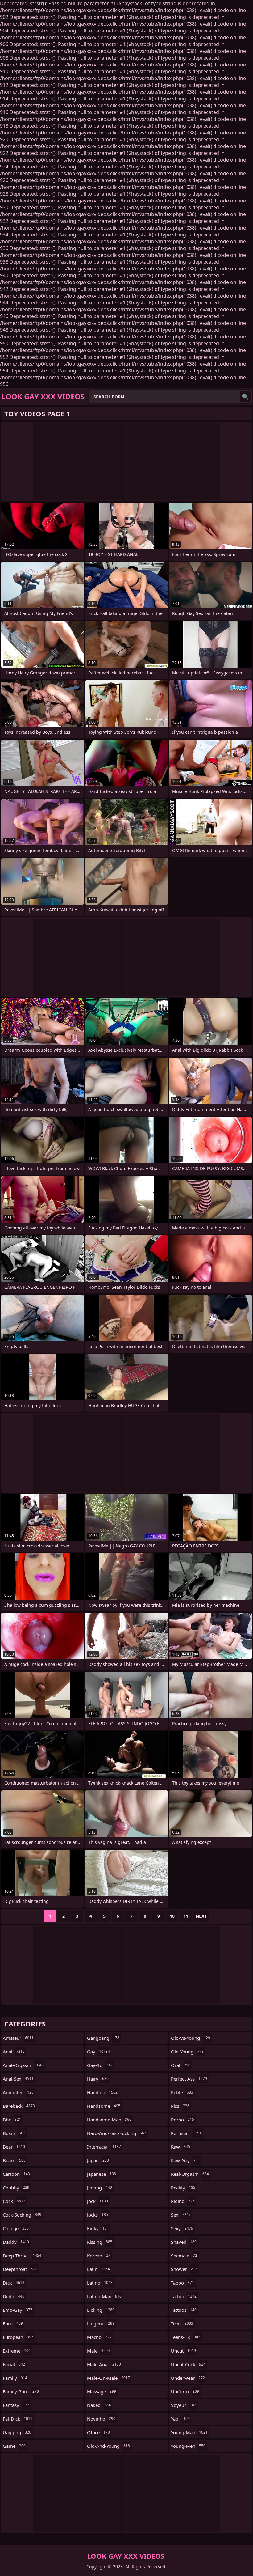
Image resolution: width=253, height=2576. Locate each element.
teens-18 (186, 2337)
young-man (189, 2432)
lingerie (101, 2323)
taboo (182, 2283)
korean (99, 2256)
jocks (97, 2215)
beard (14, 2160)
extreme (17, 2351)
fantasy (16, 2405)
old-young (187, 2052)
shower (184, 2269)
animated (18, 2092)
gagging (17, 2432)
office (98, 2432)
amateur (18, 2038)
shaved (184, 2242)
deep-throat (22, 2256)
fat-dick (18, 2419)
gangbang (103, 2038)
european (18, 2337)
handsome (104, 2106)
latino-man (104, 2296)
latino (100, 2283)
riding (183, 2201)
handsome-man (109, 2120)
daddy (16, 2242)
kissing (100, 2242)
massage (102, 2391)
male (98, 2351)
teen (182, 2323)
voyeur (184, 2405)
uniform (185, 2391)
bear (14, 2147)
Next (201, 1916)
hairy (98, 2079)
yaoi (180, 2419)
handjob (102, 2092)
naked (99, 2405)
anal (14, 2052)
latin (98, 2269)
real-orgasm (190, 2174)
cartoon (16, 2174)
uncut (183, 2351)
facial (14, 2364)
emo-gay (18, 2310)
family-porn (21, 2391)
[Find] (245, 397)
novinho (101, 2419)
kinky (98, 2228)
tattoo (184, 2296)
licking (101, 2310)
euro (13, 2323)
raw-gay (185, 2160)
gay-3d (100, 2065)
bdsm (14, 2133)
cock (14, 2201)
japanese (102, 2174)
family (15, 2378)
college (16, 2228)
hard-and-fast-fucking (117, 2133)
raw (180, 2147)
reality (183, 2188)
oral (181, 2065)
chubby (16, 2188)
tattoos (184, 2310)
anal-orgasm (23, 2065)
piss (180, 2106)
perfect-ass (189, 2079)
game (14, 2446)
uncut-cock (188, 2364)
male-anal (104, 2364)
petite (182, 2092)
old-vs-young (191, 2038)
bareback (19, 2106)
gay (98, 2052)
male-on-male (108, 2378)
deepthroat (20, 2269)
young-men (188, 2446)
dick (14, 2283)
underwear (188, 2378)
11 (186, 1916)
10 (172, 1916)
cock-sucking (22, 2215)
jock (97, 2201)
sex (181, 2215)
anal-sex (18, 2079)
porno (182, 2120)
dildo (14, 2296)
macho (99, 2337)
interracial (104, 2147)
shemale (184, 2256)
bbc (12, 2120)
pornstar (186, 2133)
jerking (100, 2188)
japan (98, 2160)
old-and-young (108, 2446)
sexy (182, 2228)
